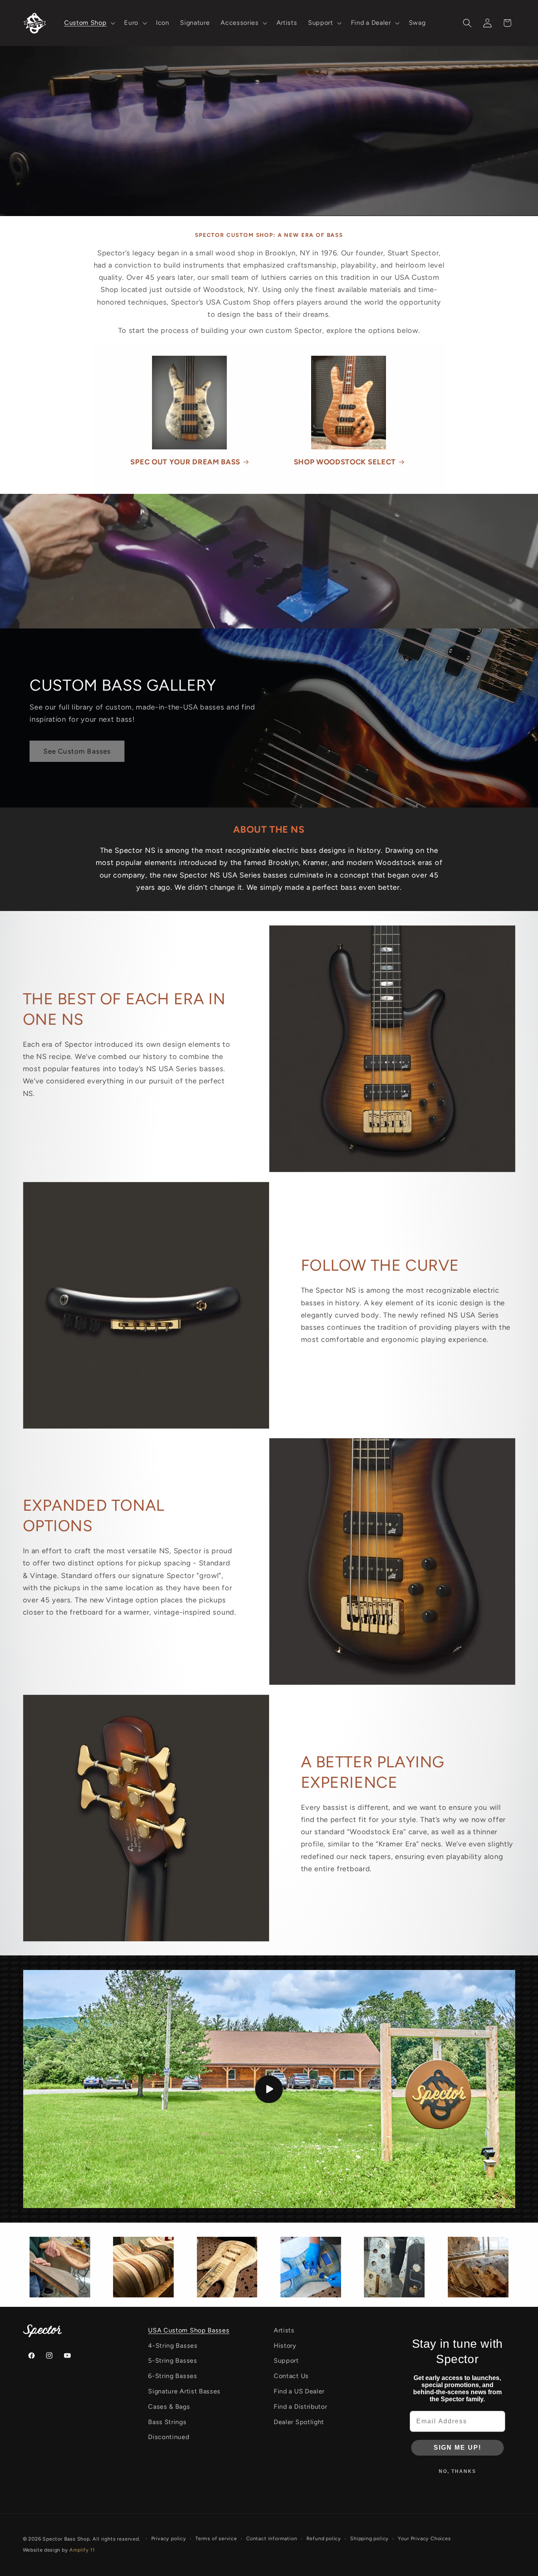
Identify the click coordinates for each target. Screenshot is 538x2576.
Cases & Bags (169, 2407)
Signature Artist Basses (184, 2391)
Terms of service (216, 2538)
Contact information (272, 2538)
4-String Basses (173, 2346)
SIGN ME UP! (457, 2448)
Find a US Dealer (299, 2391)
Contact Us (291, 2376)
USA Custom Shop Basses (189, 2330)
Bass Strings (167, 2422)
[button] (89, 23)
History (285, 2346)
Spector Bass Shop (66, 2539)
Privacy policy (169, 2538)
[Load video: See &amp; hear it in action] (269, 2089)
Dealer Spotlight (299, 2422)
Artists (284, 2330)
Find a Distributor (300, 2407)
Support (286, 2361)
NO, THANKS (457, 2471)
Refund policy (324, 2538)
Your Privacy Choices (424, 2538)
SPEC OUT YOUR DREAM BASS (185, 462)
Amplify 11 (82, 2550)
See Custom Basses (77, 751)
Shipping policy (369, 2538)
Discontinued (169, 2437)
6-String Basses (173, 2376)
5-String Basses (173, 2361)
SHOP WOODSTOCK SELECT (345, 462)
